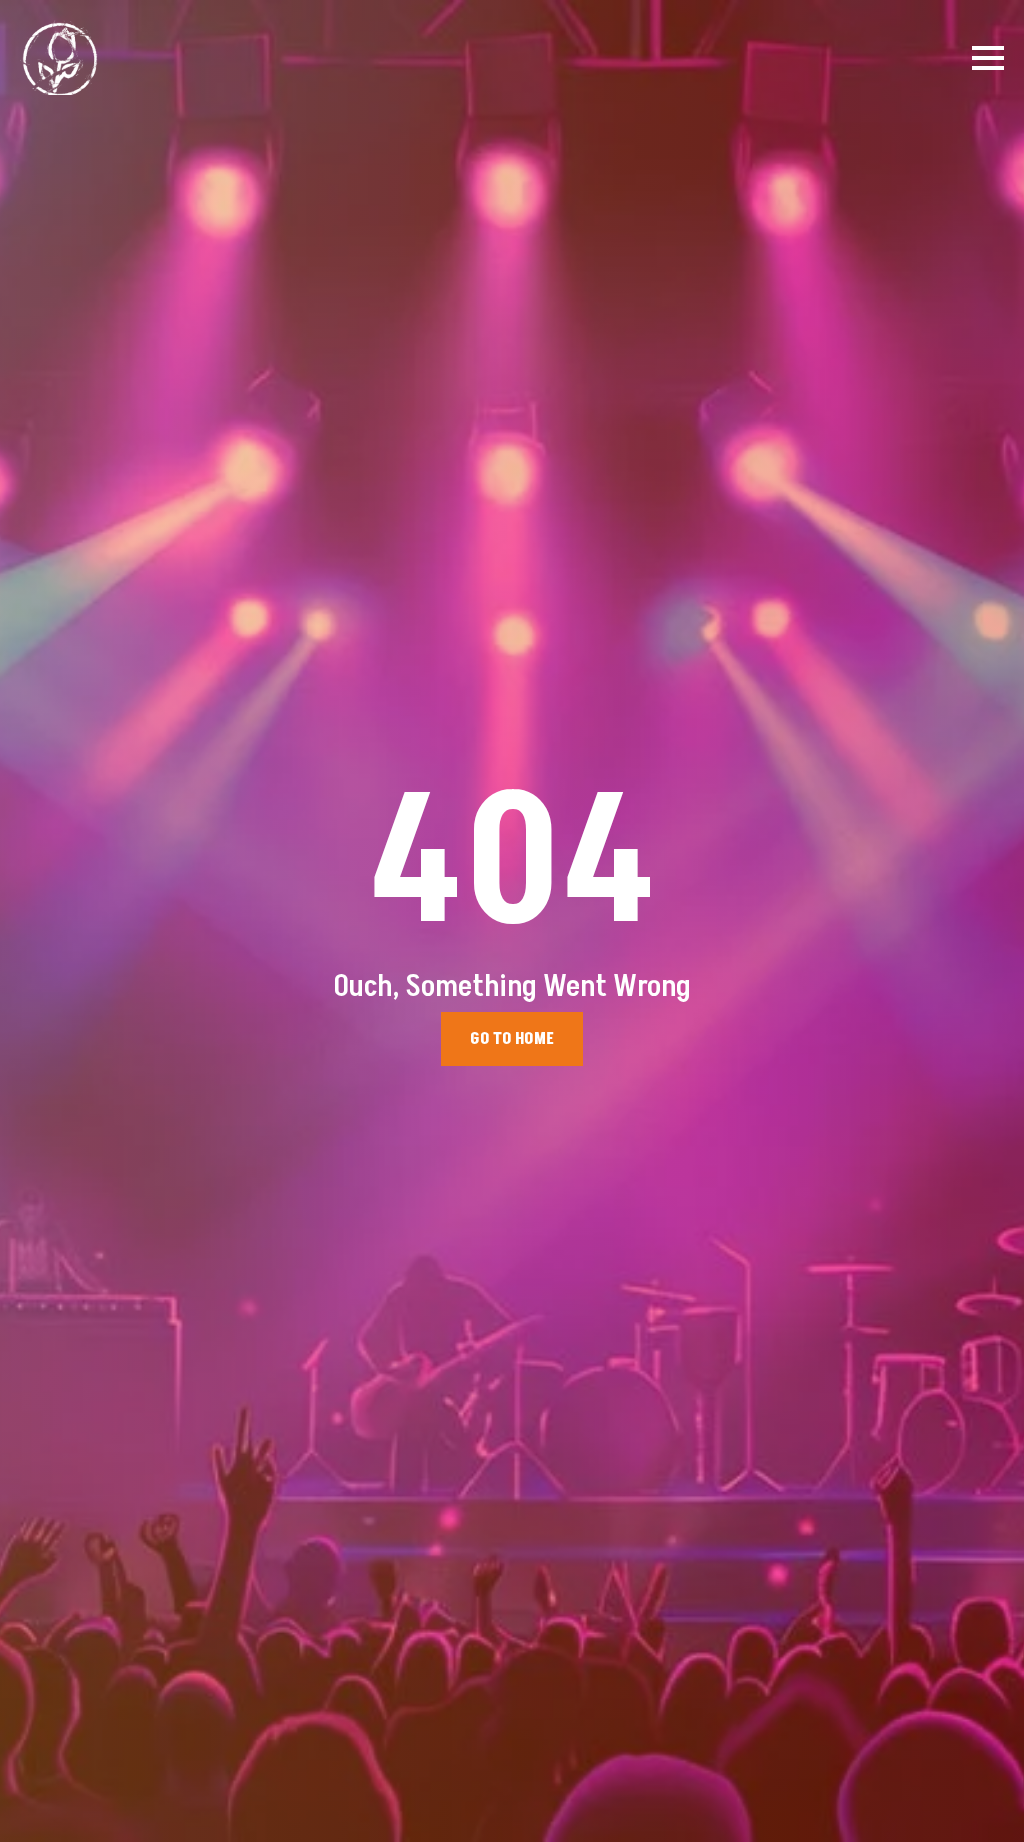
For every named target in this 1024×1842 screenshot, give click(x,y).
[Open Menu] (988, 58)
